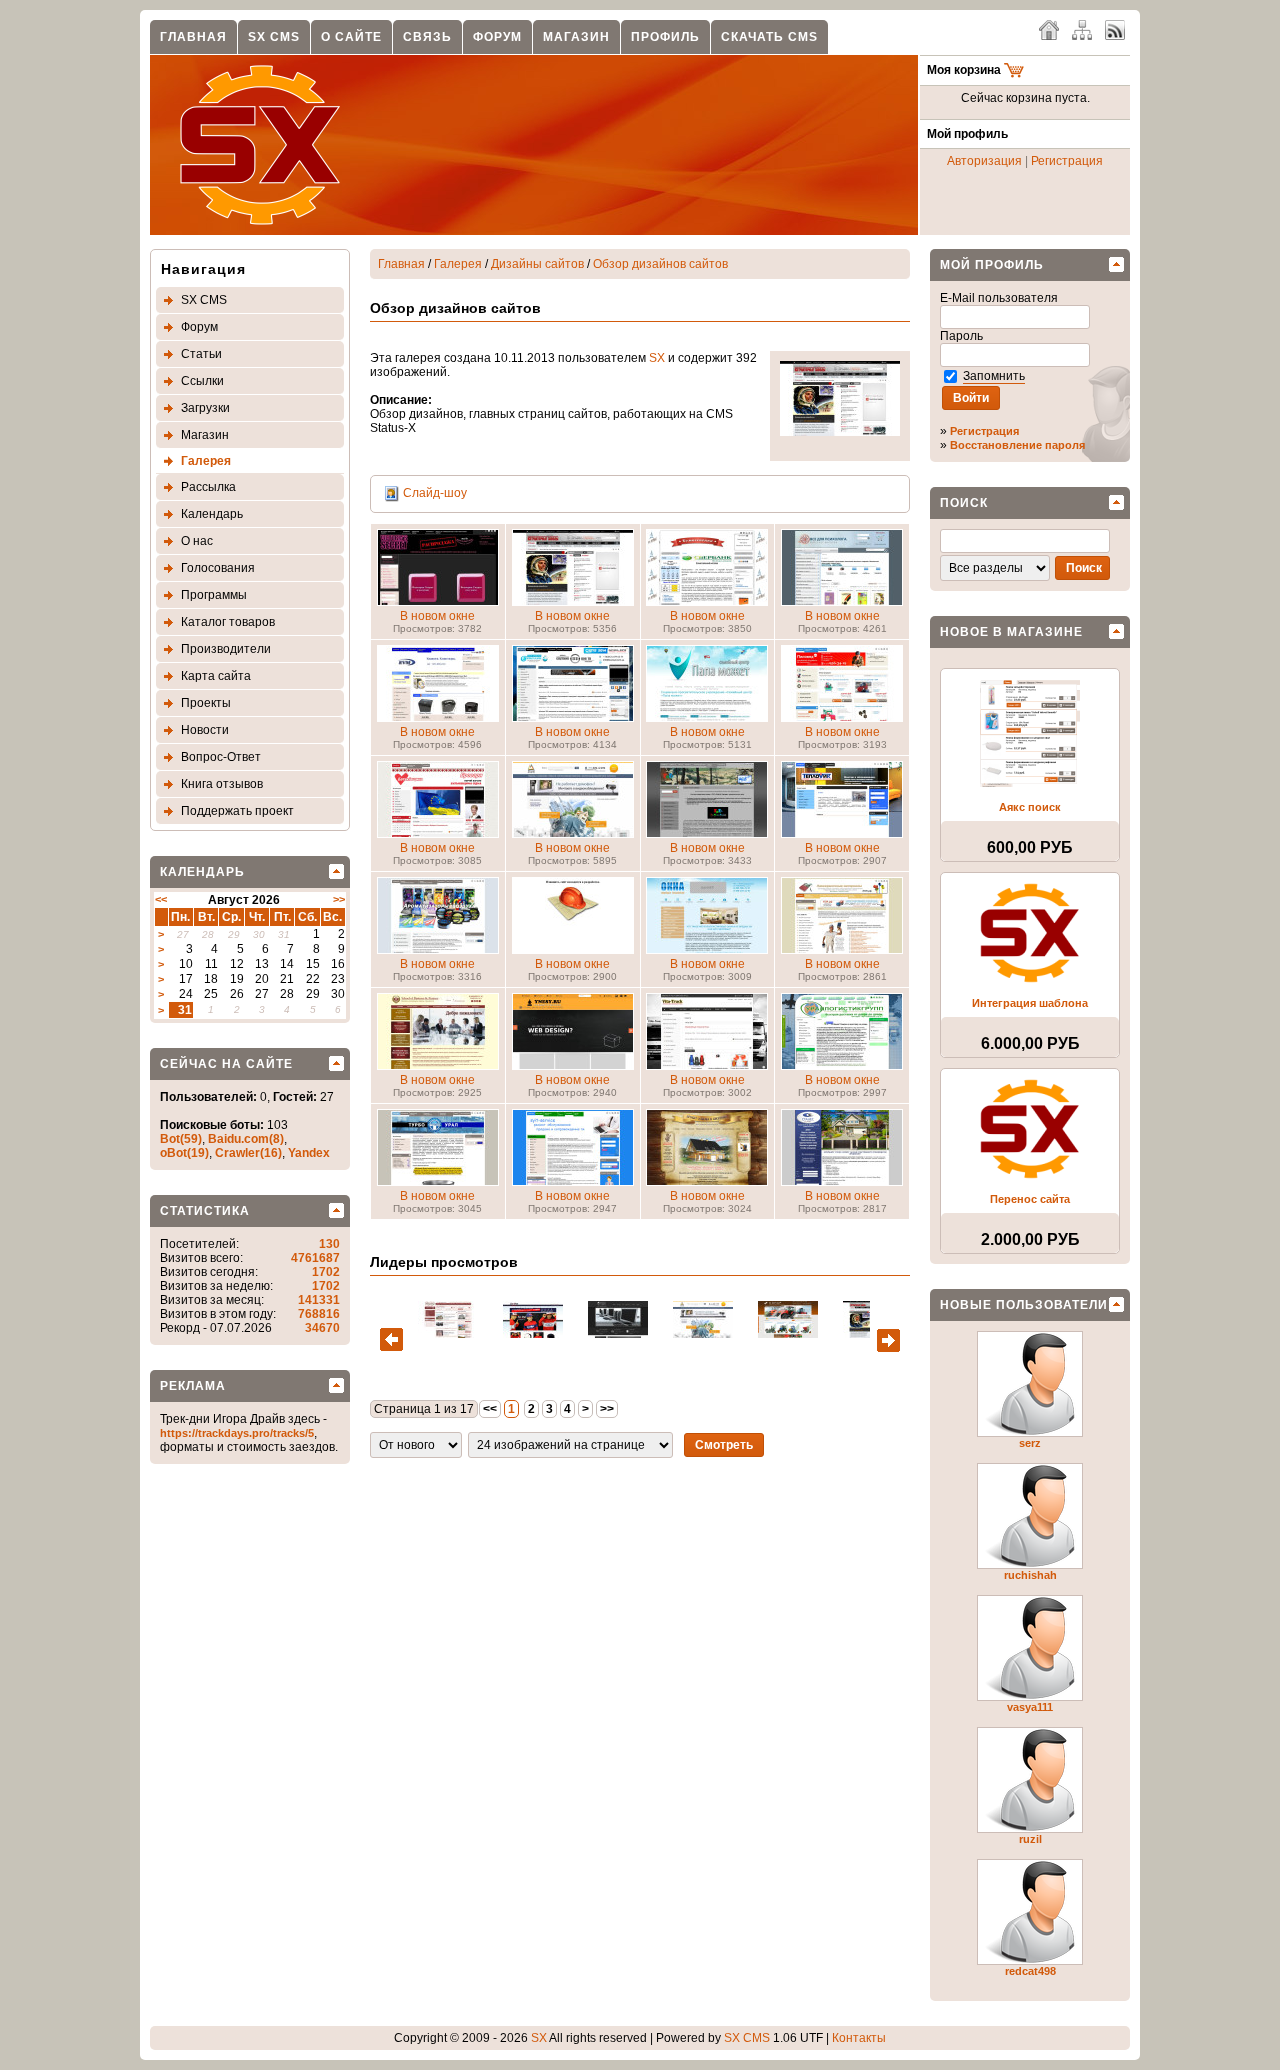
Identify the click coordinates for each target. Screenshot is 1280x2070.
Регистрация (1067, 161)
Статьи (201, 354)
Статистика (205, 1211)
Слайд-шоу (435, 493)
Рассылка (208, 487)
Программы (214, 595)
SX (657, 358)
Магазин (576, 37)
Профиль (665, 37)
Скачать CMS (769, 37)
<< (161, 899)
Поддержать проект (237, 811)
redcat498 (1030, 1971)
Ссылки (202, 381)
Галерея (206, 461)
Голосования (218, 568)
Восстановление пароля (1017, 445)
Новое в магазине (1011, 632)
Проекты (206, 703)
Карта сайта (216, 676)
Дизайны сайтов (537, 264)
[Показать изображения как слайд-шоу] (392, 493)
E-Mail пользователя (1000, 298)
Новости (205, 730)
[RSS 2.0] (1115, 29)
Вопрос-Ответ (221, 757)
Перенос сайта (1030, 1199)
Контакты (859, 2038)
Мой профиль (992, 265)
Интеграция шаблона (1030, 1003)
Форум (497, 37)
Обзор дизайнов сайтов (660, 264)
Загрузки (205, 408)
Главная (193, 37)
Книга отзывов (222, 784)
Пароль (963, 336)
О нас (197, 541)
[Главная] (1049, 29)
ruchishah (1030, 1575)
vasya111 (1030, 1707)
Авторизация (984, 161)
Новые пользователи (1024, 1305)
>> (339, 899)
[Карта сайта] (1082, 29)
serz (1030, 1443)
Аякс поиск (1030, 807)
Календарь (212, 514)
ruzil (1030, 1839)
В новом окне (437, 616)
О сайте (351, 37)
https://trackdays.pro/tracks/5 (237, 1433)
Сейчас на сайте (226, 1064)
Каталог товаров (228, 622)
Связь (427, 37)
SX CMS (274, 37)
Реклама (193, 1386)
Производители (226, 649)
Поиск (964, 503)
